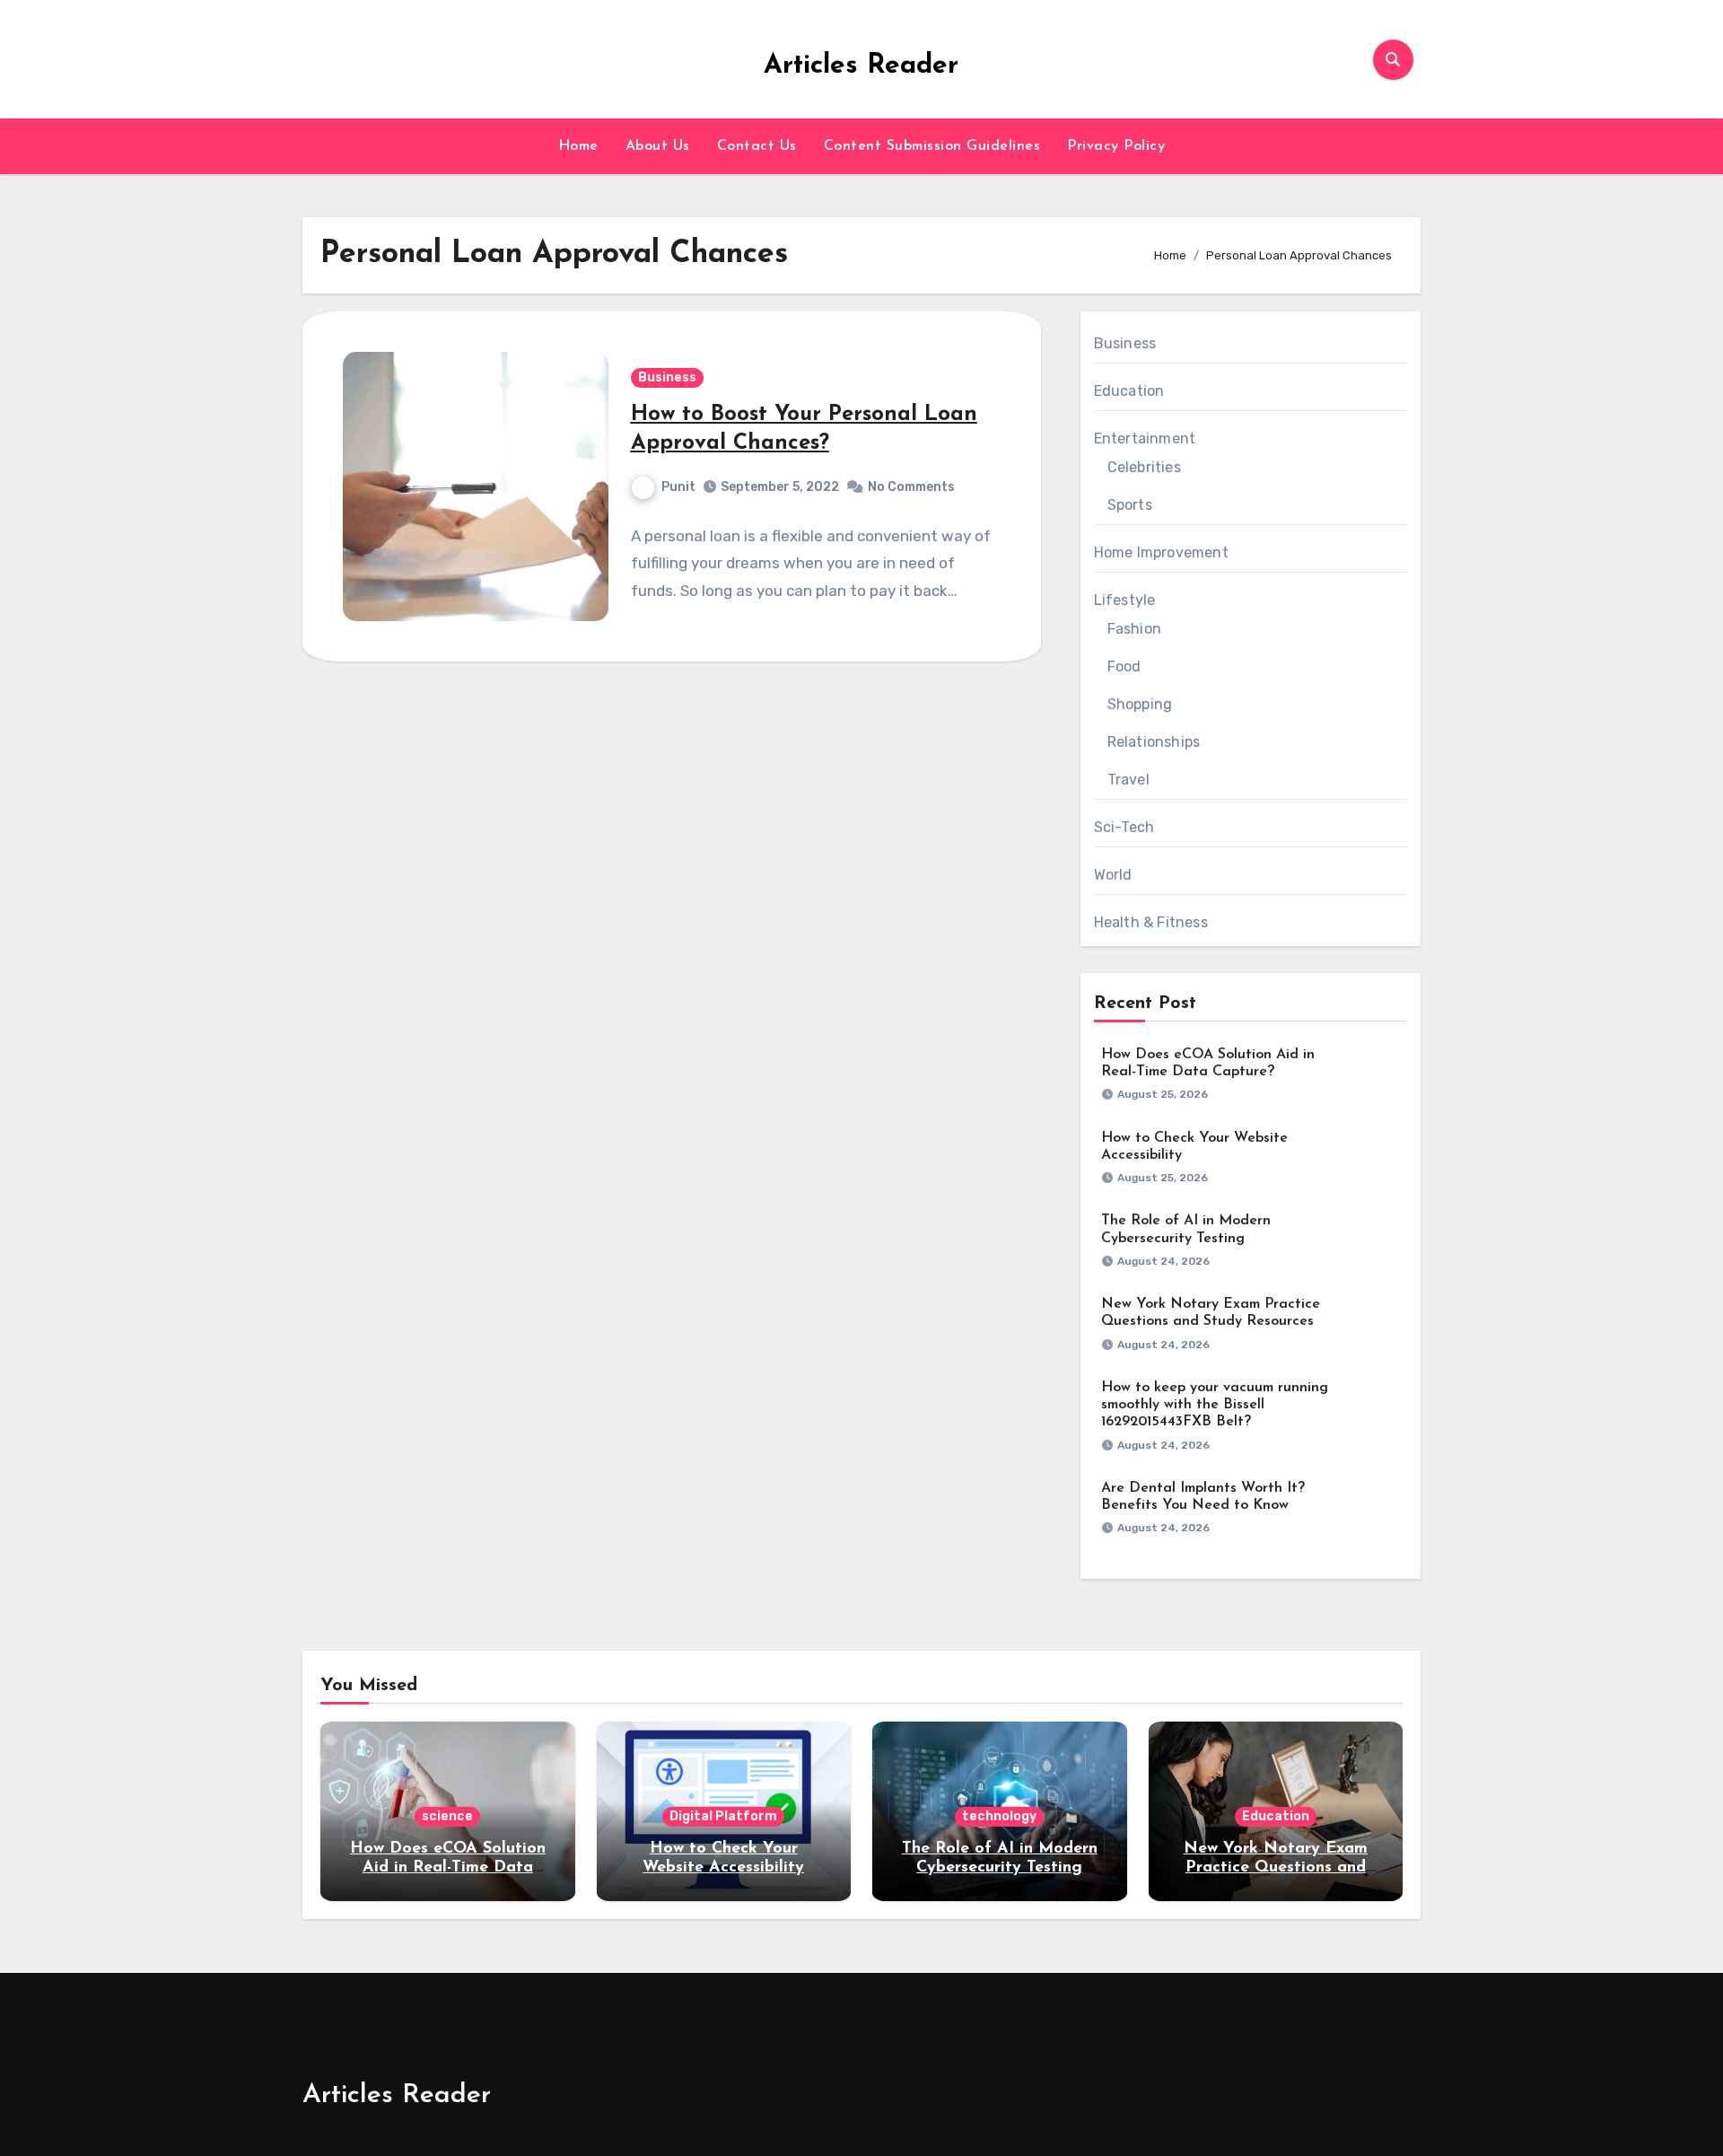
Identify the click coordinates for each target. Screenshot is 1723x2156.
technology (999, 1816)
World (1113, 875)
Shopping (1140, 704)
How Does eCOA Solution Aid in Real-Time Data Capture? (448, 1868)
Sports (1130, 505)
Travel (1128, 780)
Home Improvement (1161, 552)
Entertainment (1145, 438)
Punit (678, 487)
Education (1129, 391)
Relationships (1154, 742)
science (447, 1816)
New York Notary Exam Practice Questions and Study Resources (1276, 1868)
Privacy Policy (1116, 146)
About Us (658, 146)
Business (667, 377)
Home (578, 146)
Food (1124, 666)
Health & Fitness (1151, 922)
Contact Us (757, 146)
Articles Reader (861, 66)
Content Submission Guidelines (932, 146)
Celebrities (1144, 467)
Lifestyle (1125, 600)
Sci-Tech (1124, 827)
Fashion (1134, 629)
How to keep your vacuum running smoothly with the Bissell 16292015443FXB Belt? (1215, 1405)
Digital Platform (723, 1816)
